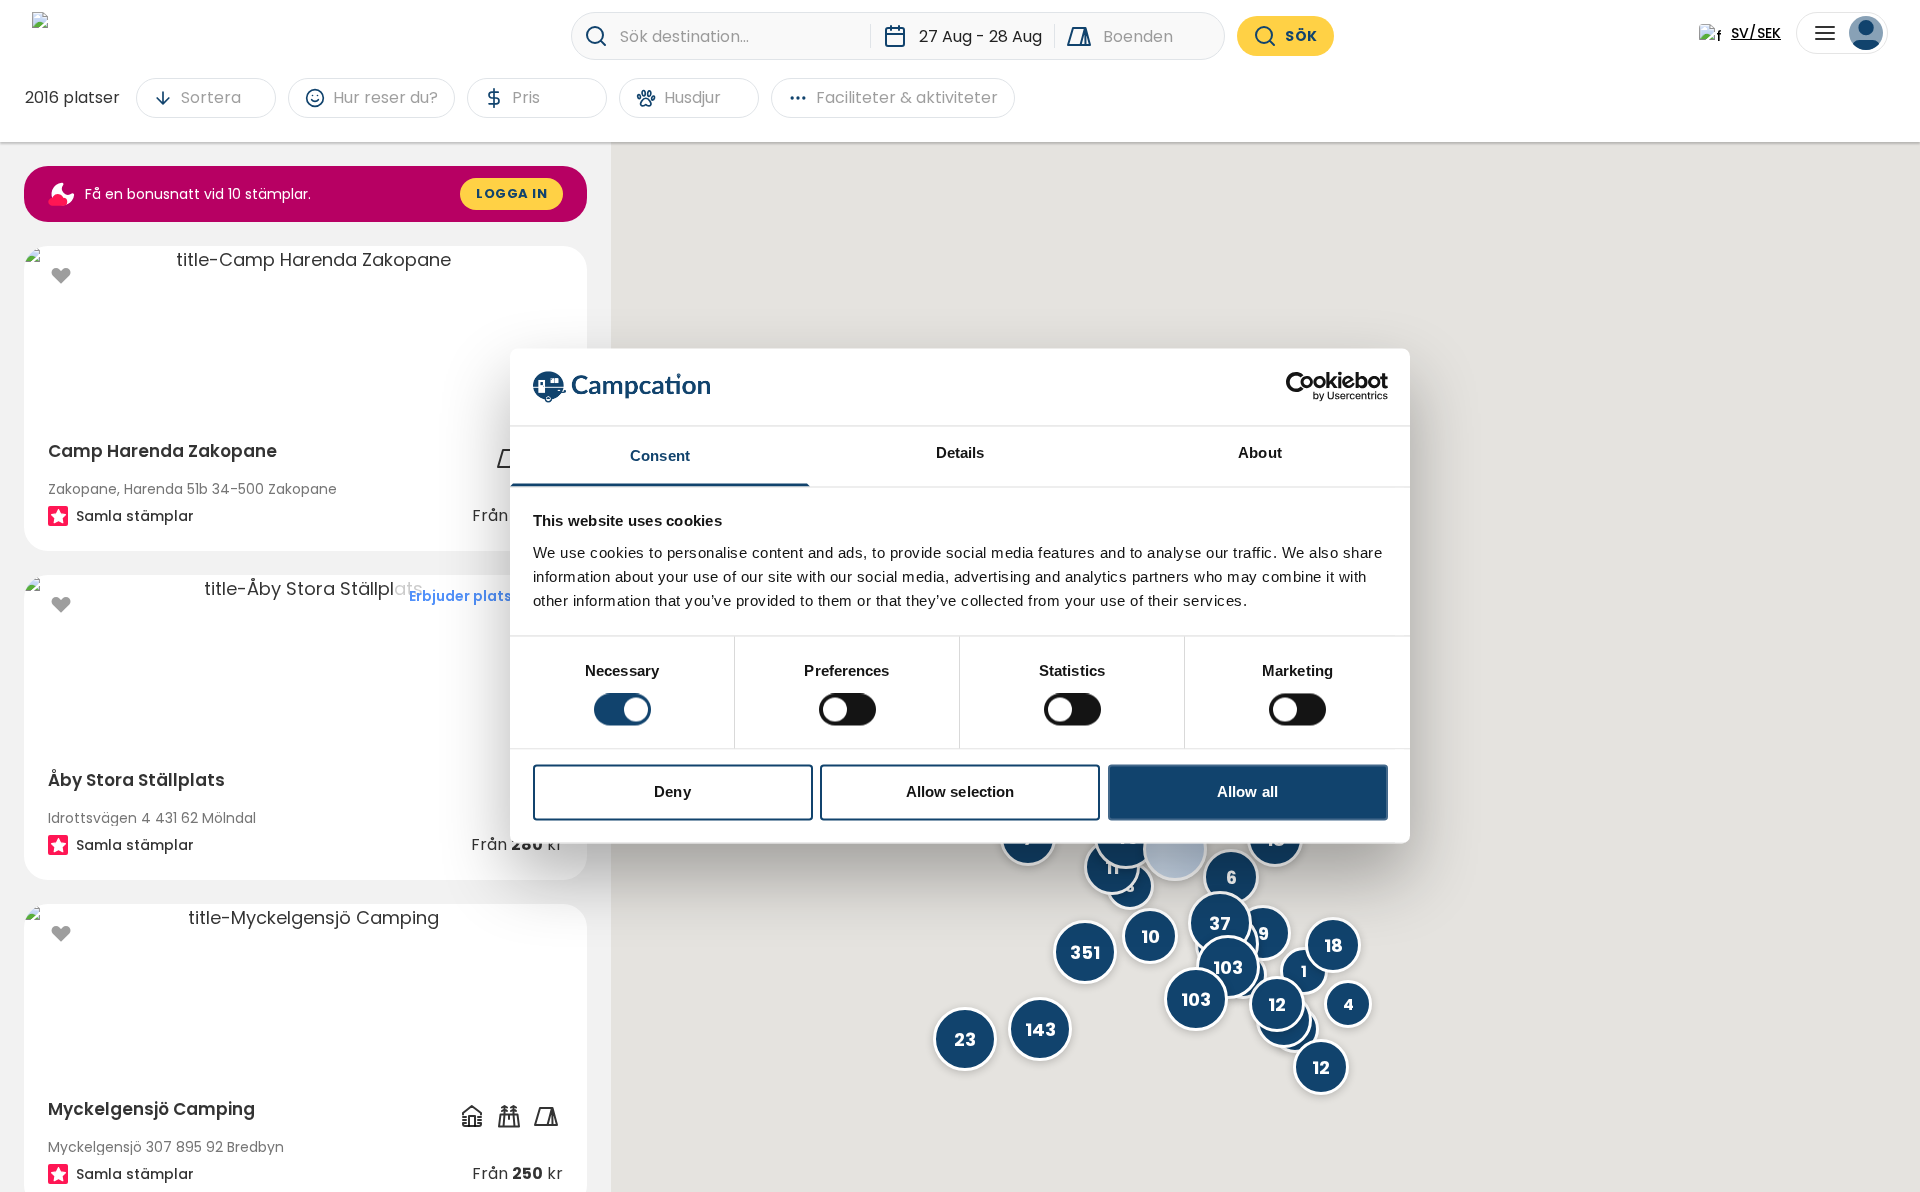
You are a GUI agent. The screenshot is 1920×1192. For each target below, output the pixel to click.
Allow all (1247, 791)
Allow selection (960, 791)
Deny (672, 791)
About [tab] (1260, 452)
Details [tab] (960, 452)
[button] (1040, 1029)
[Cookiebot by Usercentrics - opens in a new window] (1300, 387)
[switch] (847, 710)
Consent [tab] (660, 455)
